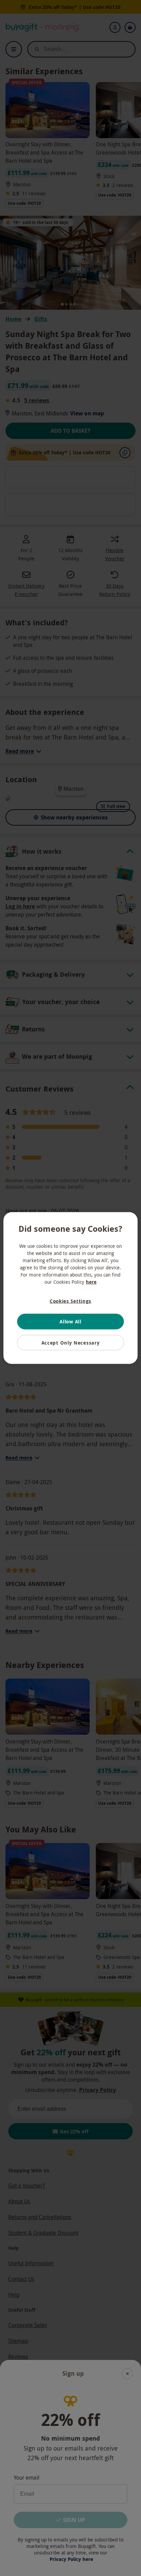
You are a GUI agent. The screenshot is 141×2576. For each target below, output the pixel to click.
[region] (70, 1288)
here (91, 1282)
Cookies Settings (70, 1301)
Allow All (70, 1322)
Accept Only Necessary (71, 1342)
